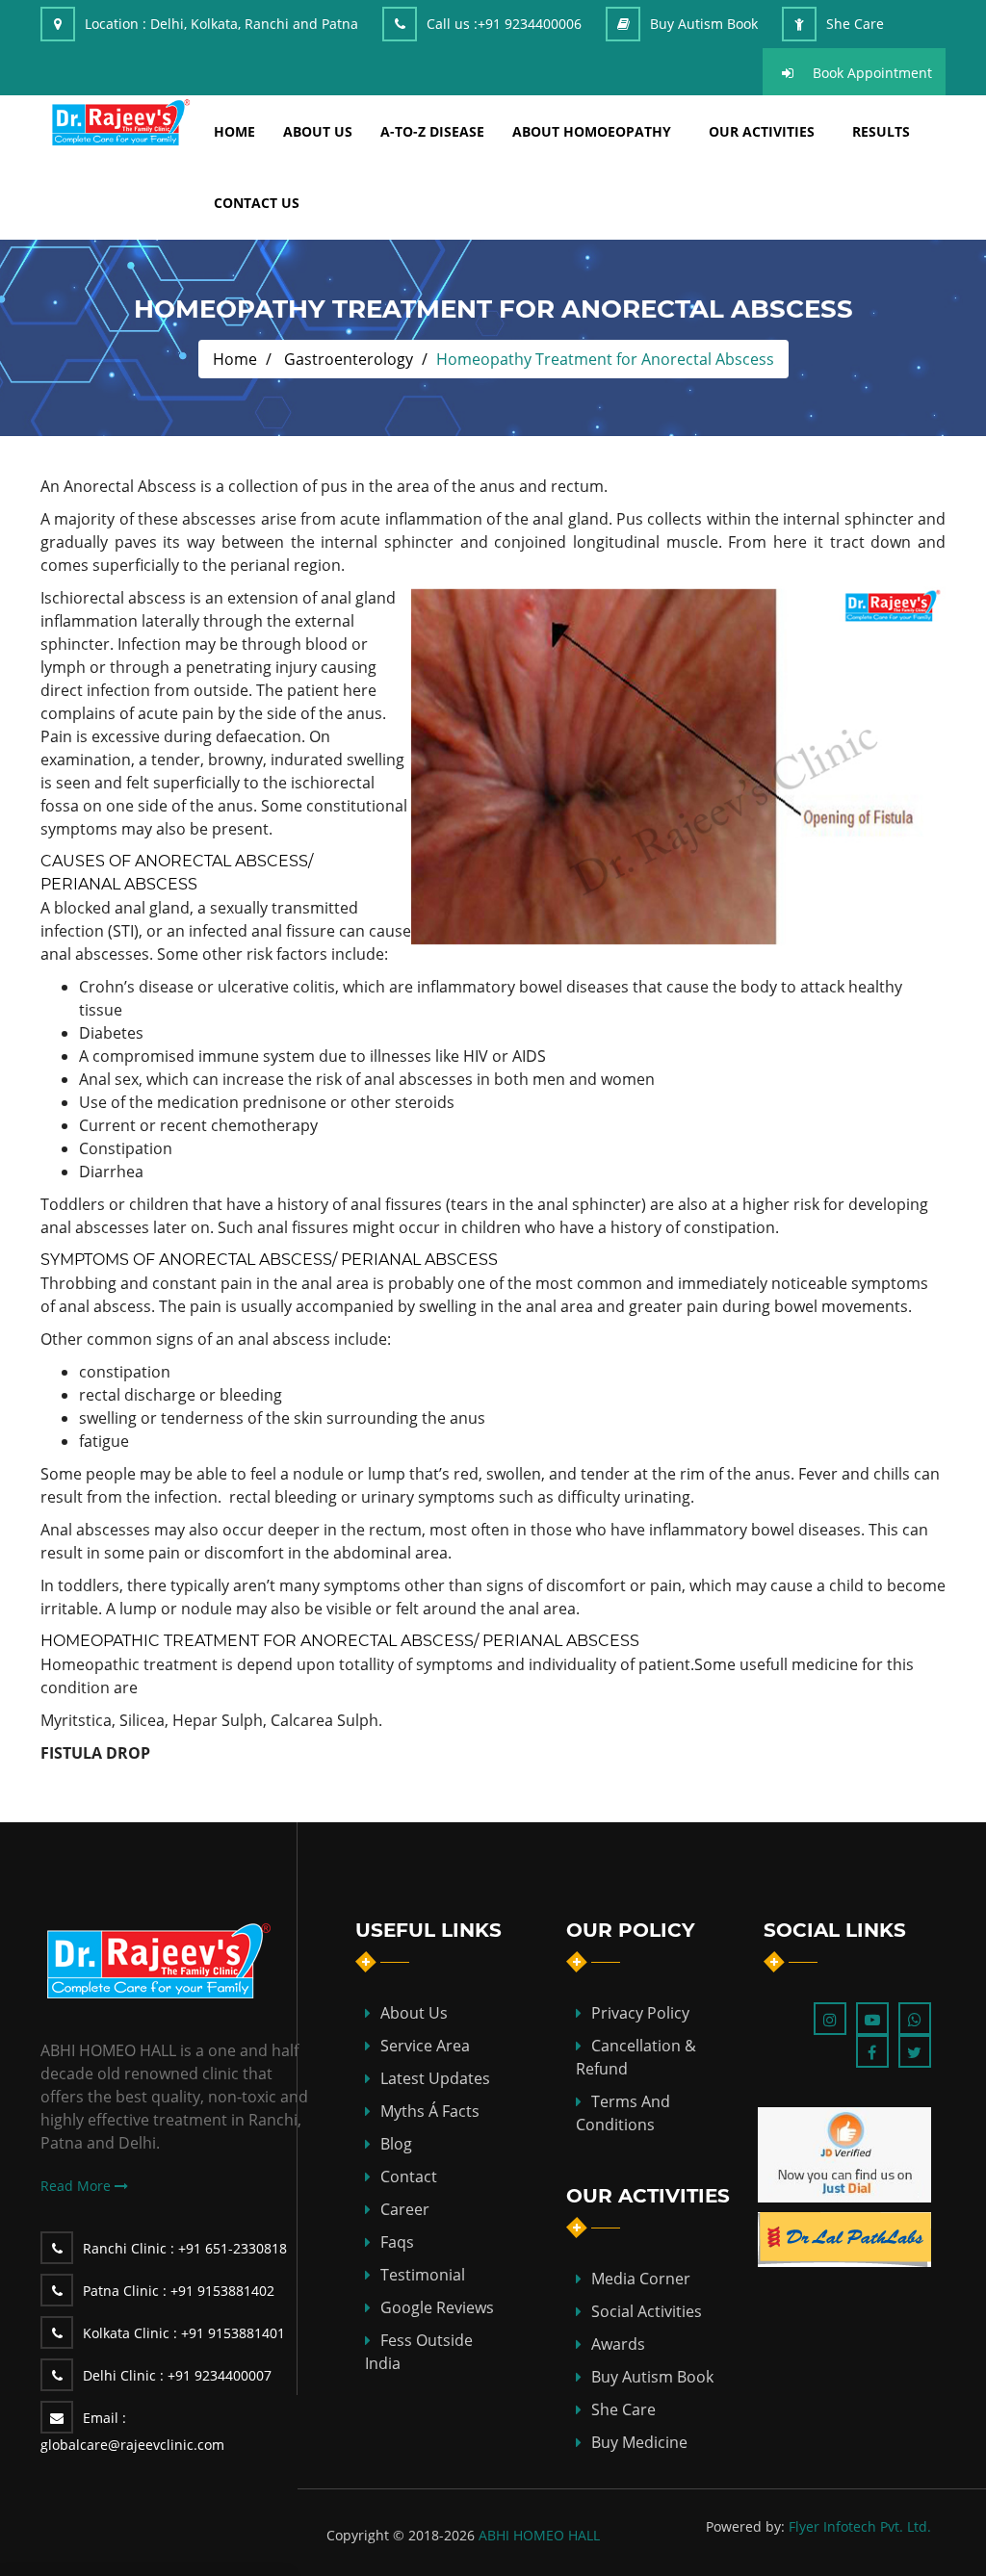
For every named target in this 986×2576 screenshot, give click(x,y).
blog (396, 2144)
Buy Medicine (639, 2442)
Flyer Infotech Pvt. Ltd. (860, 2526)
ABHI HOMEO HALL (539, 2535)
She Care (855, 24)
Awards (618, 2344)
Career (405, 2209)
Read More (78, 2186)
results (881, 131)
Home (235, 359)
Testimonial (423, 2275)
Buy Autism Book (704, 24)
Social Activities (647, 2311)
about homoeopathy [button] (592, 131)
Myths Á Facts (430, 2111)
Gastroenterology (349, 359)
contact (409, 2177)
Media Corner (641, 2279)
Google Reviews (437, 2307)
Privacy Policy (640, 2013)
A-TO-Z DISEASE (432, 131)
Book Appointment (872, 73)
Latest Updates (435, 2078)
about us (318, 131)
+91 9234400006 (530, 24)
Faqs (397, 2242)
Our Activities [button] (762, 131)
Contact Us (257, 203)
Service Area (425, 2046)
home (234, 131)
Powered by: (745, 2526)
